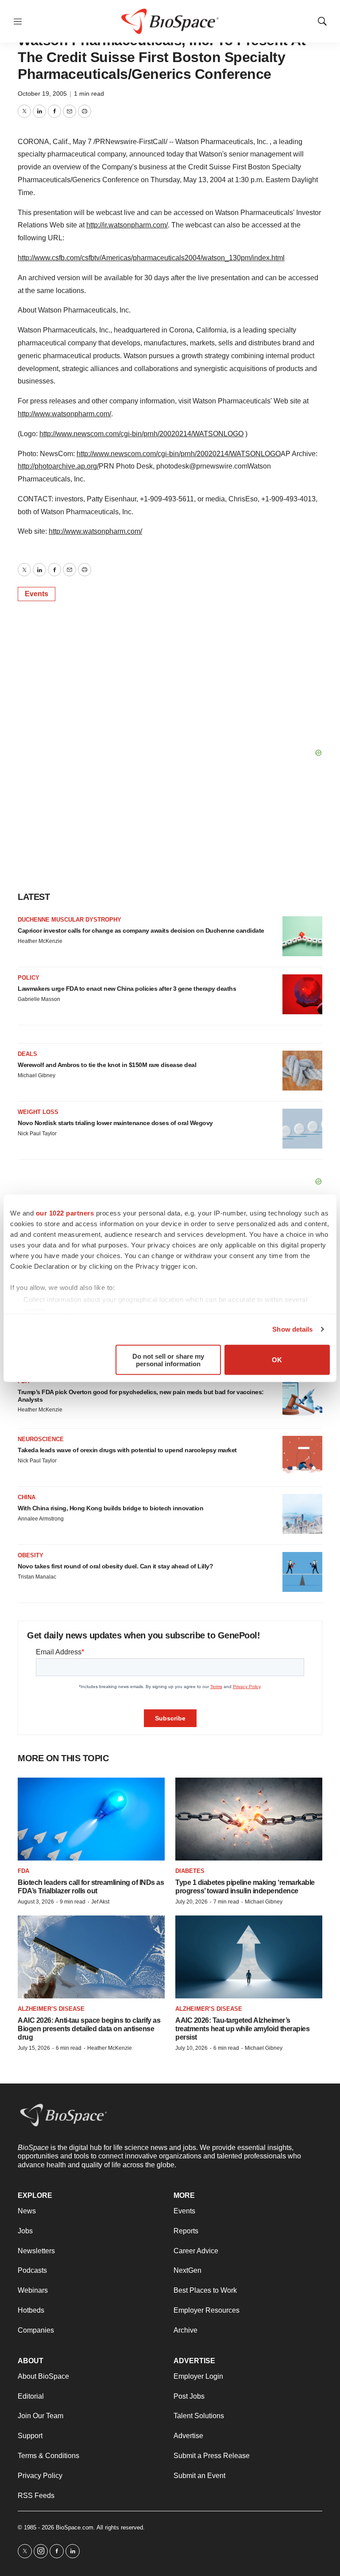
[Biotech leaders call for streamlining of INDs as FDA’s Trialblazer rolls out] (91, 1819)
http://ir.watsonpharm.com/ (127, 225)
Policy (29, 978)
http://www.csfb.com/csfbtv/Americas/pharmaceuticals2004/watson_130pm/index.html (151, 258)
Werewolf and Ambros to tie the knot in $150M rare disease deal (107, 1065)
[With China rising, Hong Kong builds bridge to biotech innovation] (302, 1514)
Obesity (31, 1555)
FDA (23, 1871)
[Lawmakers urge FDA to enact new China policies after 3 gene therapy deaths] (302, 994)
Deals (27, 1054)
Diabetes (190, 1871)
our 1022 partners (65, 1213)
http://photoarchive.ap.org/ (58, 466)
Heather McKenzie (40, 941)
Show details (292, 1329)
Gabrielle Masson (39, 999)
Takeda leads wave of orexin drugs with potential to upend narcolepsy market (127, 1450)
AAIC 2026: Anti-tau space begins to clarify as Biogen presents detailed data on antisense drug (89, 2029)
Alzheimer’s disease (51, 2009)
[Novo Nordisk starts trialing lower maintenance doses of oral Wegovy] (302, 1129)
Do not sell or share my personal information (168, 1360)
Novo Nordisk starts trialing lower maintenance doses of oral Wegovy (115, 1123)
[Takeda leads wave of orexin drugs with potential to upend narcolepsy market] (302, 1456)
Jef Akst (100, 1902)
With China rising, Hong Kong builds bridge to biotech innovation (110, 1508)
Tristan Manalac (37, 1577)
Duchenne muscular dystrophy (70, 920)
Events (37, 594)
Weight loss (38, 1112)
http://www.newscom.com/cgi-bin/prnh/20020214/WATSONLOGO (141, 434)
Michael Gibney (37, 1075)
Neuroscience (41, 1439)
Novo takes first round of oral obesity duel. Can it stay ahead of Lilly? (115, 1566)
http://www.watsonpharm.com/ (64, 414)
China (27, 1497)
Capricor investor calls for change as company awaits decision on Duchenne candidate (141, 930)
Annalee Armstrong (41, 1519)
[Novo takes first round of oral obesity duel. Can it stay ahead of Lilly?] (302, 1572)
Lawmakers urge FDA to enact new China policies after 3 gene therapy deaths (127, 989)
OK (277, 1360)
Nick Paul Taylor (37, 1134)
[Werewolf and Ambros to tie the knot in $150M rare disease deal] (302, 1071)
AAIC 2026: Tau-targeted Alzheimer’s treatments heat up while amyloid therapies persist (242, 2029)
